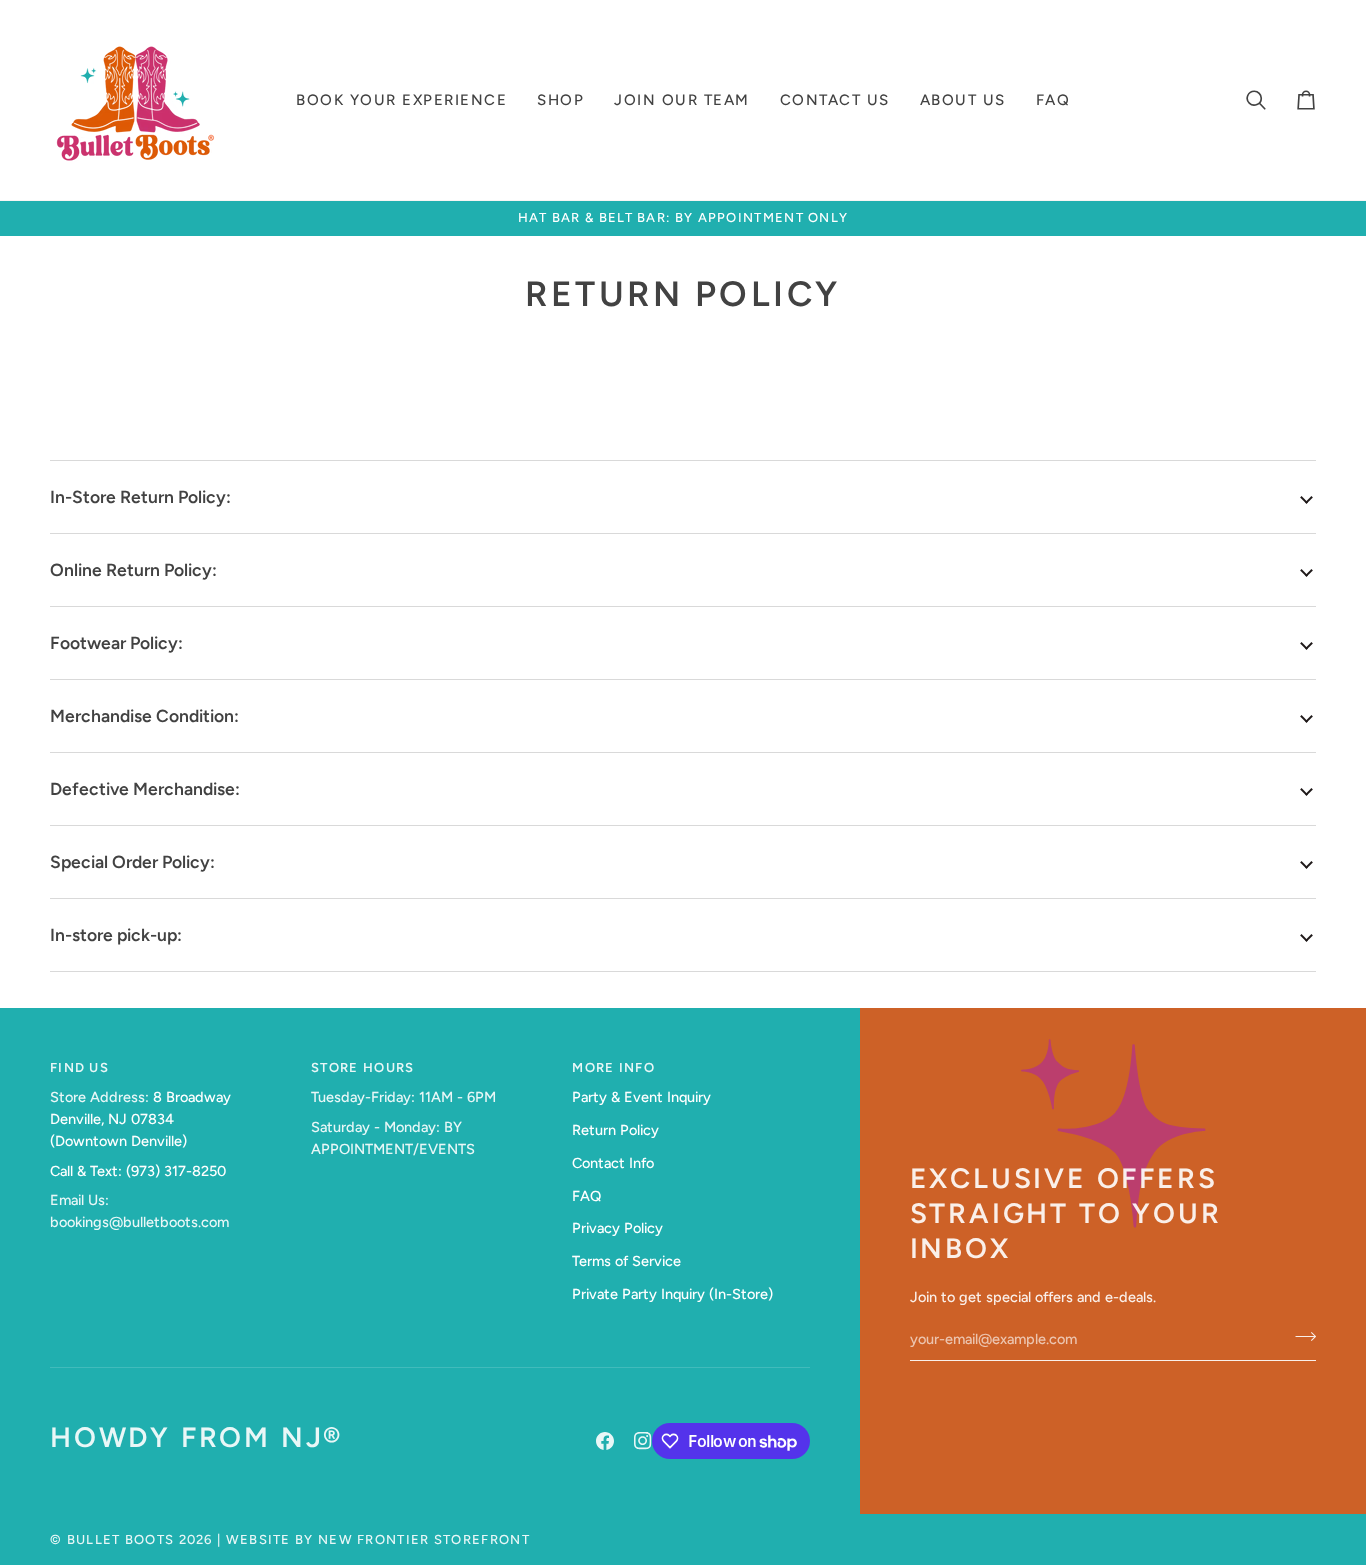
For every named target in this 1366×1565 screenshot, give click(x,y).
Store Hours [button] (362, 1067)
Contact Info (613, 1163)
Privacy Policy (617, 1228)
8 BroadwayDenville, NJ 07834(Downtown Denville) (140, 1119)
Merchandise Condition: (144, 715)
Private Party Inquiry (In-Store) (672, 1294)
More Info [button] (613, 1067)
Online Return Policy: (133, 569)
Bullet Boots (121, 1539)
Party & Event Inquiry (641, 1097)
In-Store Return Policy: (142, 496)
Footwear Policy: (116, 642)
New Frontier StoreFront (424, 1539)
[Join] (1299, 1337)
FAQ (586, 1196)
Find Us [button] (79, 1067)
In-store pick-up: (116, 934)
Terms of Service (626, 1261)
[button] (401, 100)
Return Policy (615, 1130)
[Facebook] (605, 1441)
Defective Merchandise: (145, 788)
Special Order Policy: (132, 861)
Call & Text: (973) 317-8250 (138, 1171)
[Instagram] (643, 1441)
